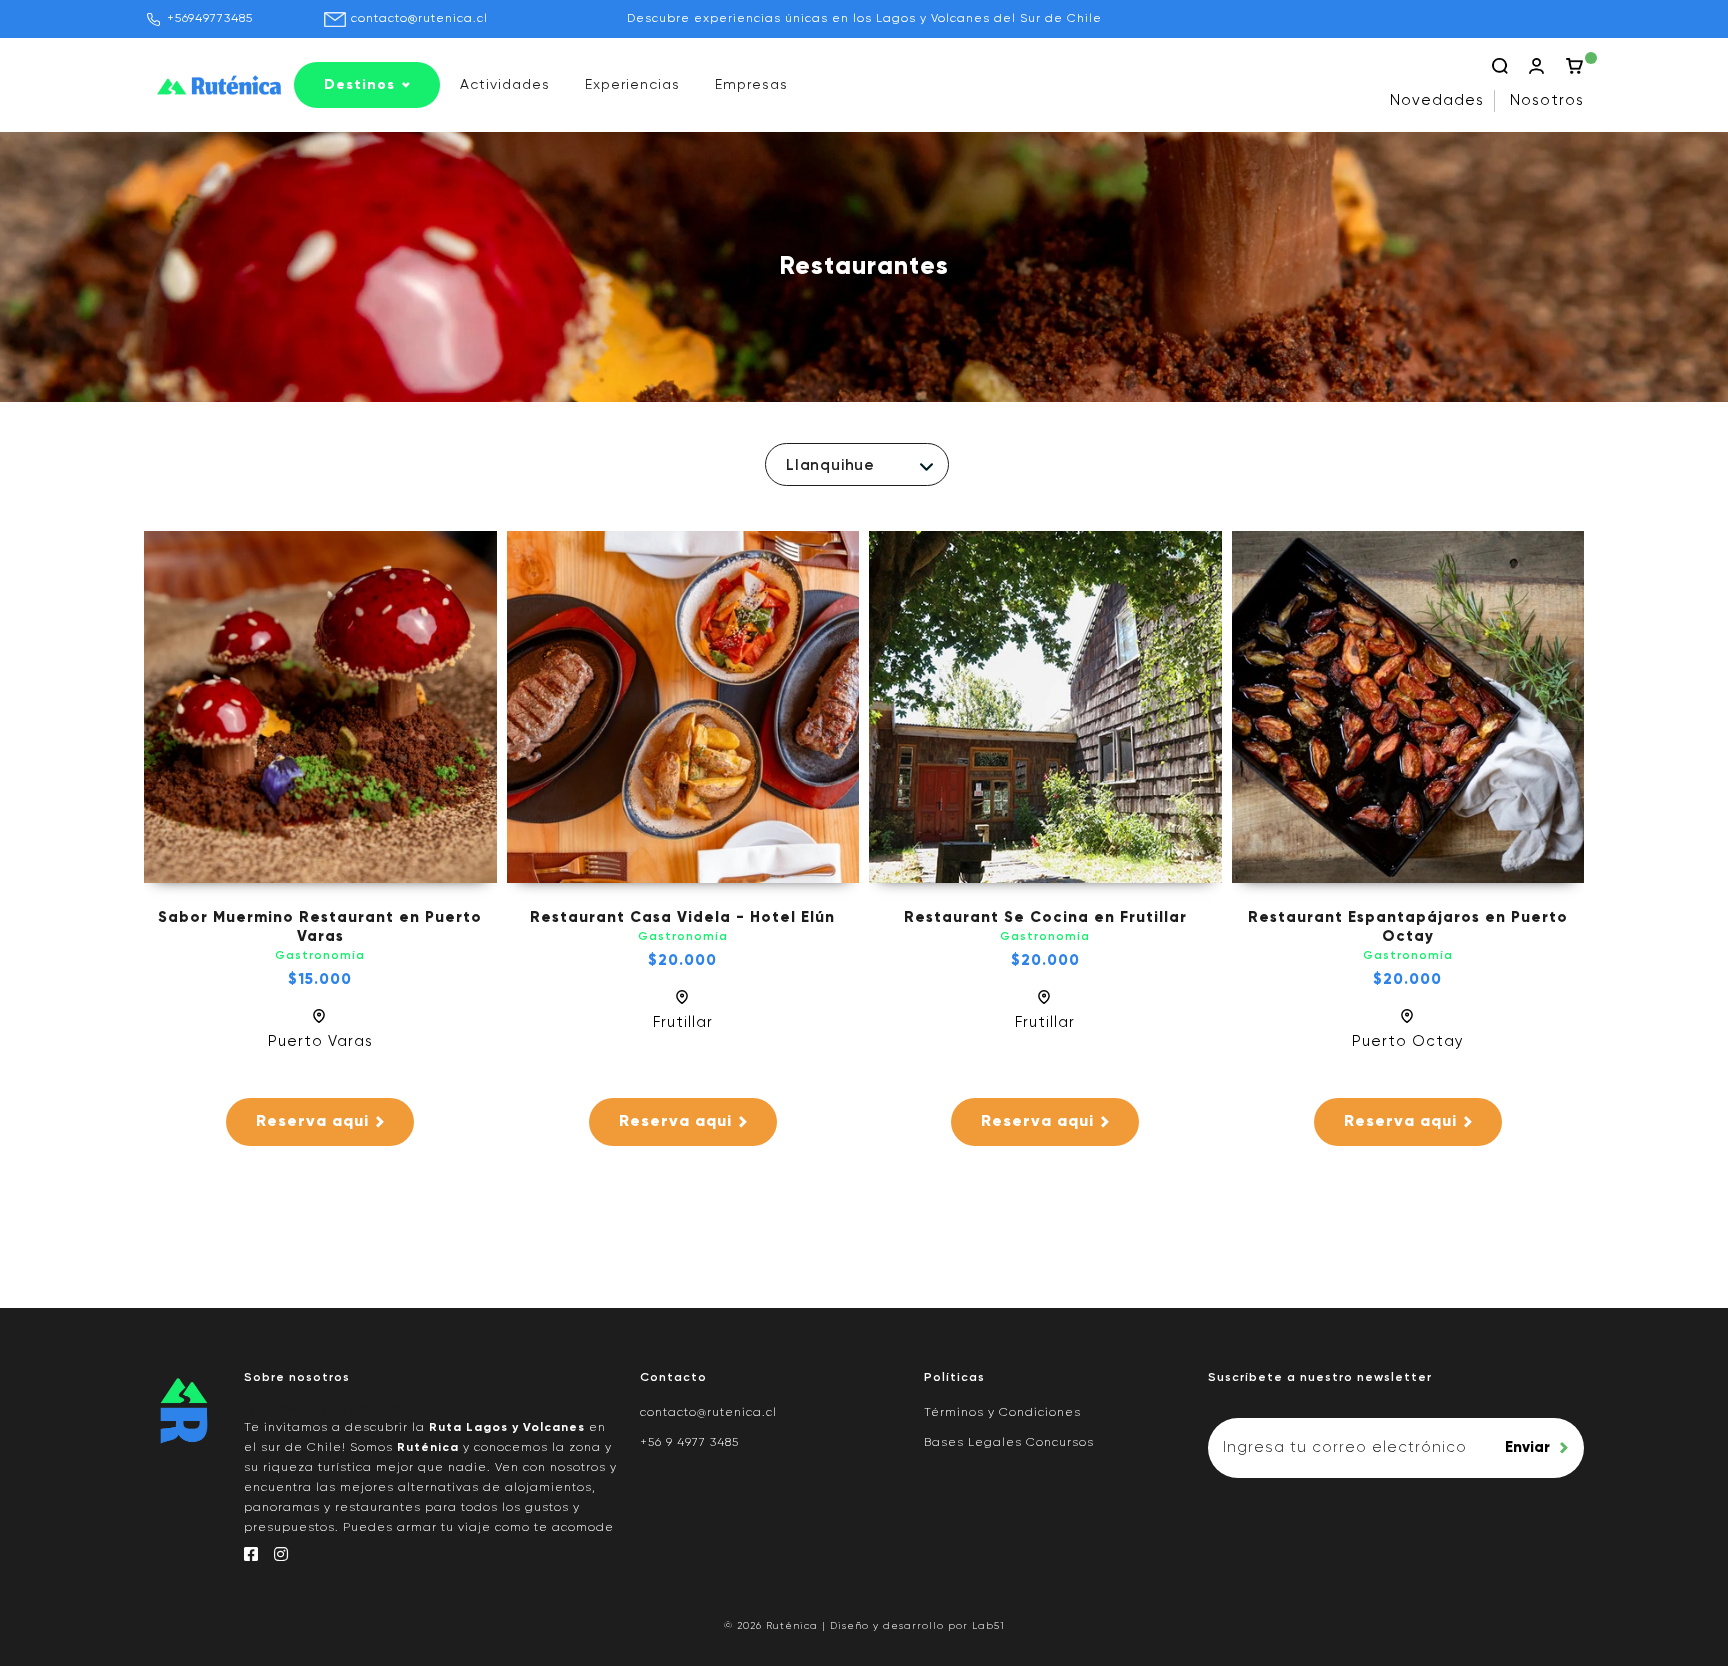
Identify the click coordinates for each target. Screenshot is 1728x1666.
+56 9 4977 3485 (689, 1443)
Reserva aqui (312, 1122)
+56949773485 (210, 19)
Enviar (1527, 1447)
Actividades (505, 85)
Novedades (1437, 100)
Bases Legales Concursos (1009, 1443)
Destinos (359, 85)
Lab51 (988, 1626)
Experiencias (632, 85)
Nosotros (1547, 100)
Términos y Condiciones (1002, 1413)
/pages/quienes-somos (324, 1408)
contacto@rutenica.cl (419, 19)
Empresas (751, 85)
